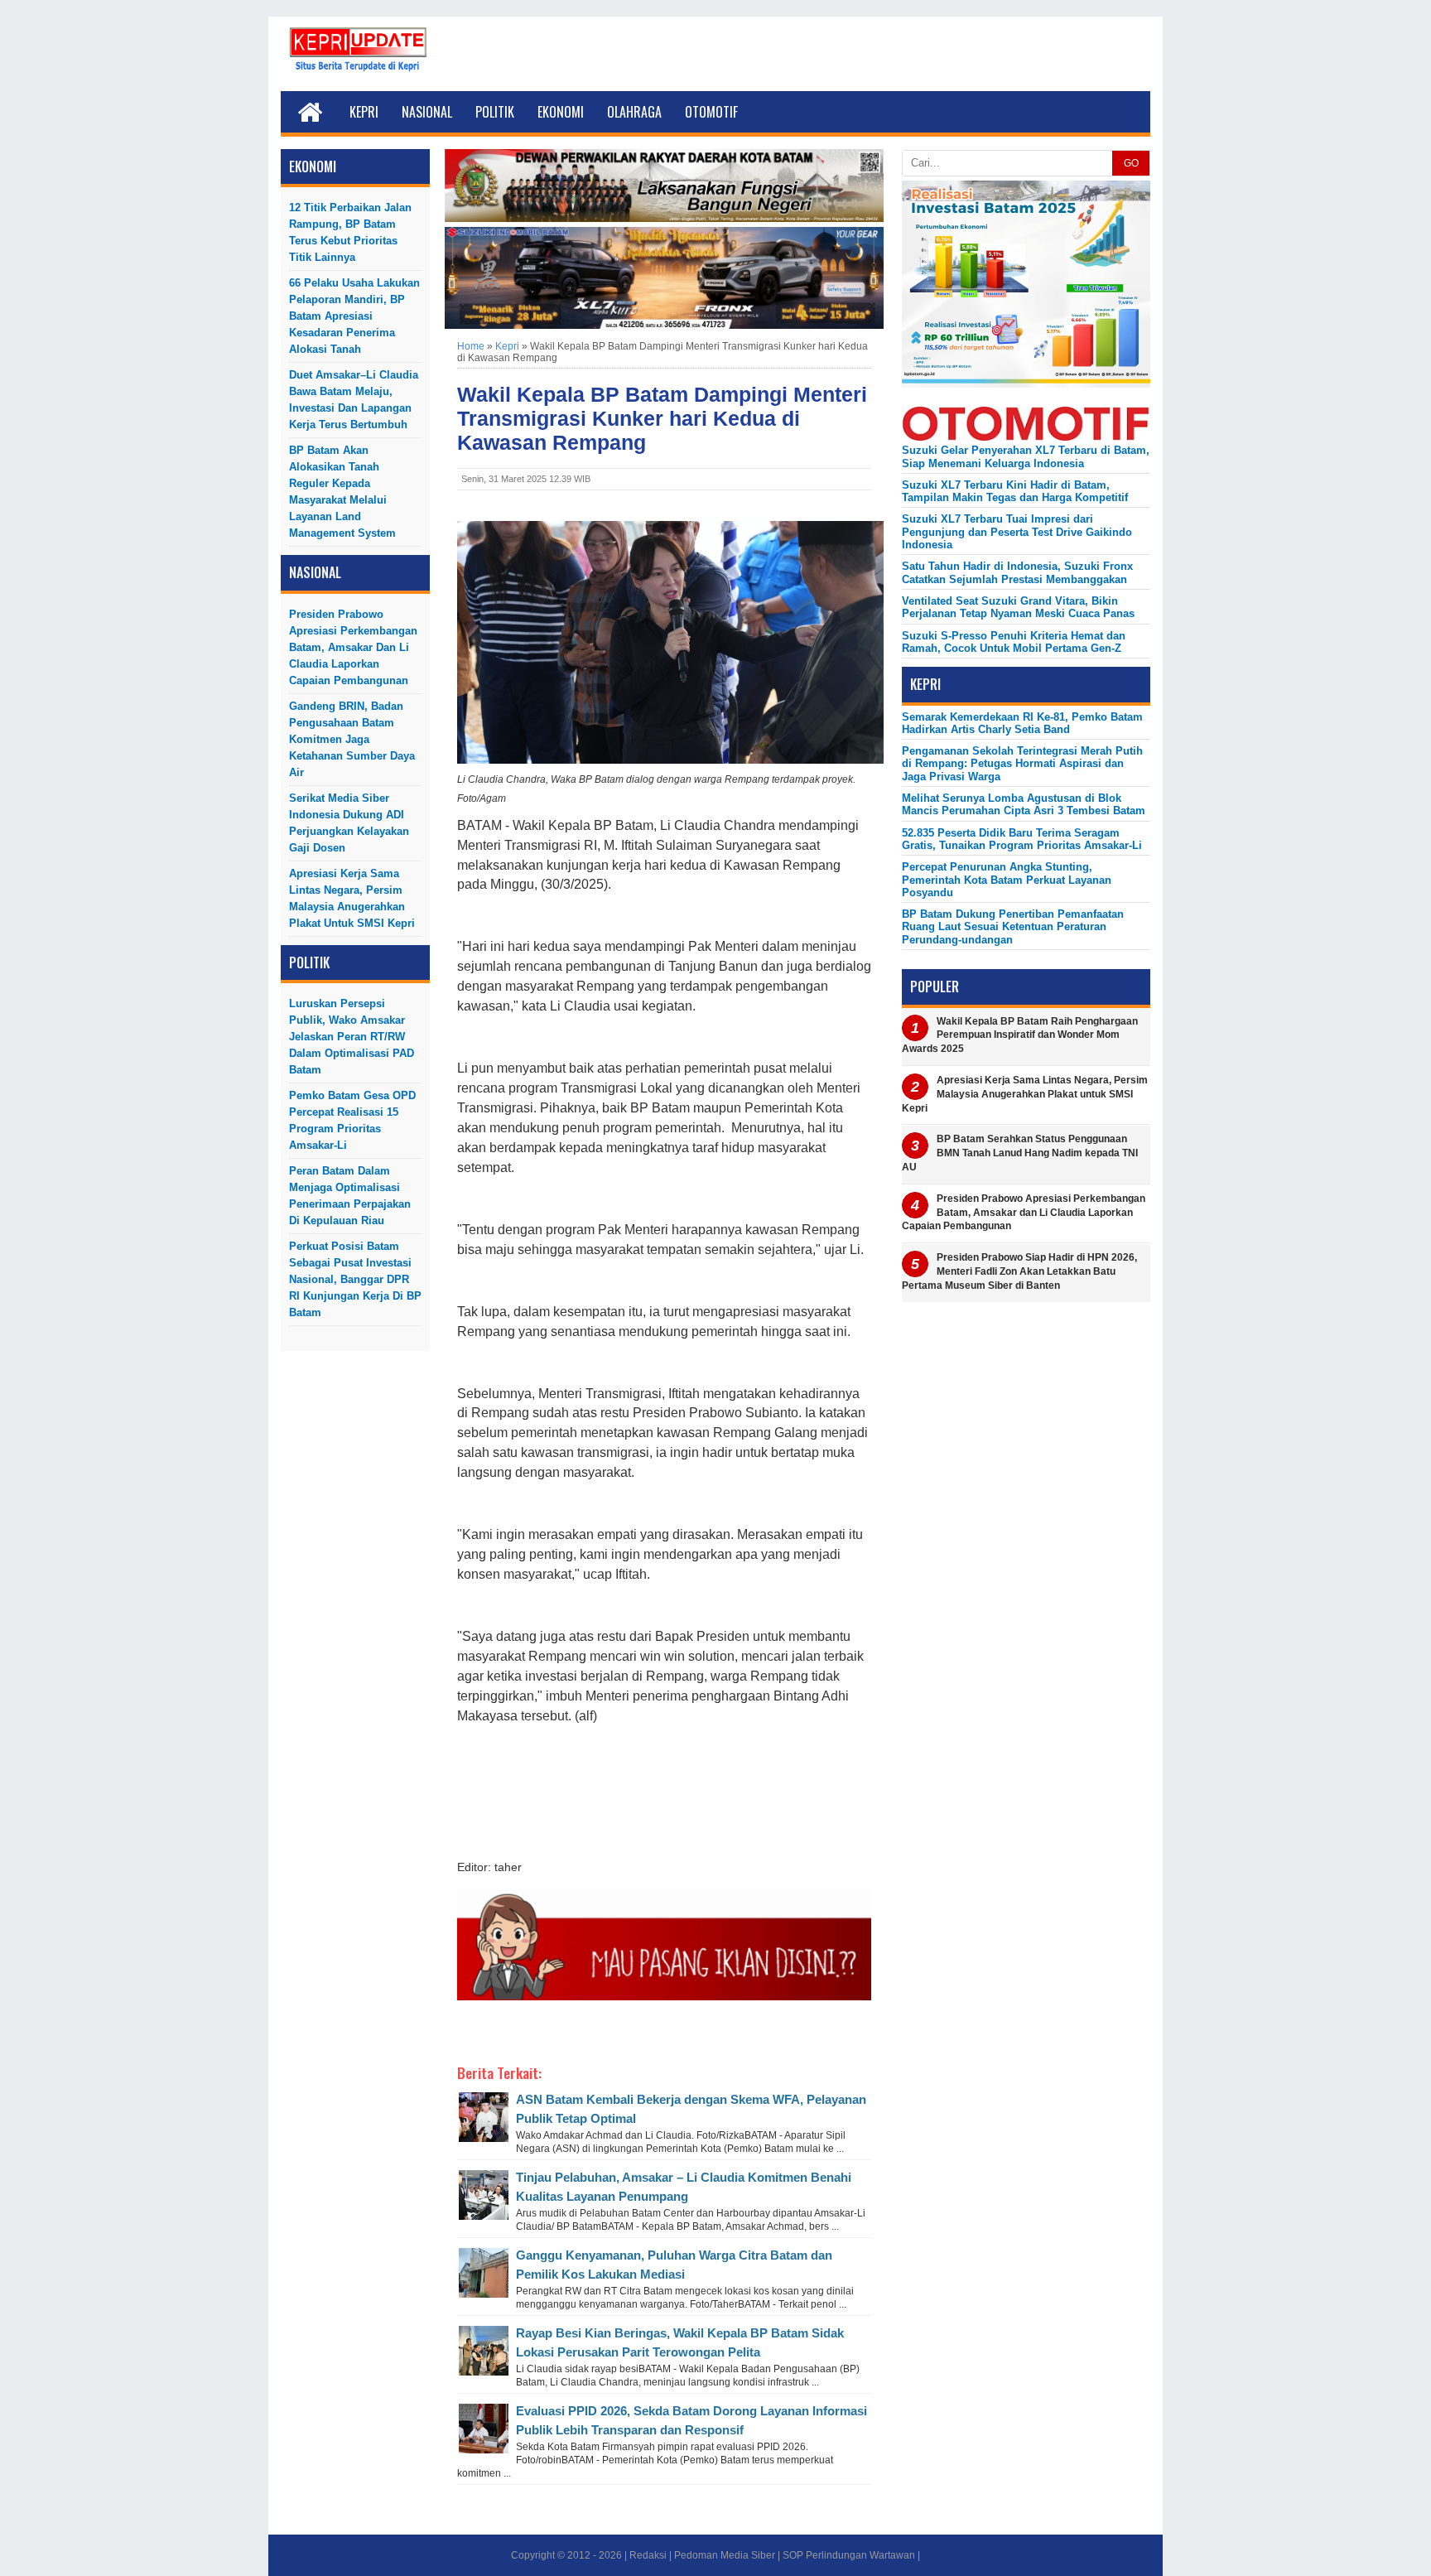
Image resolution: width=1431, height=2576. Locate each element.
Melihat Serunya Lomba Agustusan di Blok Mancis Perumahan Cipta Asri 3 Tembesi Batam (1024, 804)
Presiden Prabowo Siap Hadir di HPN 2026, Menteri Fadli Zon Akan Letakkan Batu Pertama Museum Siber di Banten (1019, 1271)
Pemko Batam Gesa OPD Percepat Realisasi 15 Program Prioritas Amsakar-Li (352, 1120)
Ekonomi (561, 112)
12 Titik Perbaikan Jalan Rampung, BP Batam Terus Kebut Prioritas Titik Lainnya (350, 232)
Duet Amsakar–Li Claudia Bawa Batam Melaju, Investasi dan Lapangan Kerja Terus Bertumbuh (354, 400)
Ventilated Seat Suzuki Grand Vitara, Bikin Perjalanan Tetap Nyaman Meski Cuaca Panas (1018, 607)
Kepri (364, 112)
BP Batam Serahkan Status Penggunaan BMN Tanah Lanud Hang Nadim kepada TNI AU (1020, 1153)
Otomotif (711, 112)
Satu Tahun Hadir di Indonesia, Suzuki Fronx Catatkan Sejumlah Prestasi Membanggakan (1017, 572)
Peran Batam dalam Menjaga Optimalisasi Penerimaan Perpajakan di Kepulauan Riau (350, 1196)
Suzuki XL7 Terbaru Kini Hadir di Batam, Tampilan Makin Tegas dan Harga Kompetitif (1015, 491)
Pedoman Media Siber (725, 2555)
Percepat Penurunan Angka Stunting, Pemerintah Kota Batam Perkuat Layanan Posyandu (1007, 880)
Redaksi (648, 2555)
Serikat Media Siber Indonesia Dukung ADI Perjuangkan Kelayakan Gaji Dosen (349, 823)
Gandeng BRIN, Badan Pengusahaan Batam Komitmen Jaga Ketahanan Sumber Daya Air (352, 739)
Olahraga (634, 112)
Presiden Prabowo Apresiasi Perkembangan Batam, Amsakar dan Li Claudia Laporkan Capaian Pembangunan (353, 647)
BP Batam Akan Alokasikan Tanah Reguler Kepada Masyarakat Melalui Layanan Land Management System (342, 492)
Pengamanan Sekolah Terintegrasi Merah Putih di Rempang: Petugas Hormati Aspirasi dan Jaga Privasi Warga (1022, 764)
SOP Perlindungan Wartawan (849, 2555)
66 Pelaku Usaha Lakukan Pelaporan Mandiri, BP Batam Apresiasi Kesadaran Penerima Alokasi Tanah (354, 316)
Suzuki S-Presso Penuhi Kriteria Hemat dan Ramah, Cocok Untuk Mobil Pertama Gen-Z (1014, 642)
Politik (495, 112)
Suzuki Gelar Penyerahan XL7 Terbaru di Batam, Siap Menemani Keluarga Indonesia (1026, 456)
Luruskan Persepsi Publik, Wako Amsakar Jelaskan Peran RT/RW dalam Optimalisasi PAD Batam (352, 1037)
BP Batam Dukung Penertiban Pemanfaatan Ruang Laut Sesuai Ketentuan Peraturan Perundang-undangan (1013, 927)
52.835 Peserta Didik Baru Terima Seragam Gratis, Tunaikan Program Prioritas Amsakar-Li (1022, 839)
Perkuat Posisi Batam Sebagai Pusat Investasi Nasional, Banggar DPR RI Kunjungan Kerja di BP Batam (355, 1279)
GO (1131, 163)
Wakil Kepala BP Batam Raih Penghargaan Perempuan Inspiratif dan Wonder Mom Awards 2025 (1020, 1035)
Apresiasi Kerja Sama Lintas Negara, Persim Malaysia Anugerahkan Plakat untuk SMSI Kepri (352, 898)
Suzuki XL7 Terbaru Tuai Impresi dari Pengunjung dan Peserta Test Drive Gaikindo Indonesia (1017, 532)
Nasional (427, 112)
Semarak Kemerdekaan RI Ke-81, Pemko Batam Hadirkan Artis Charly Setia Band (1022, 723)
